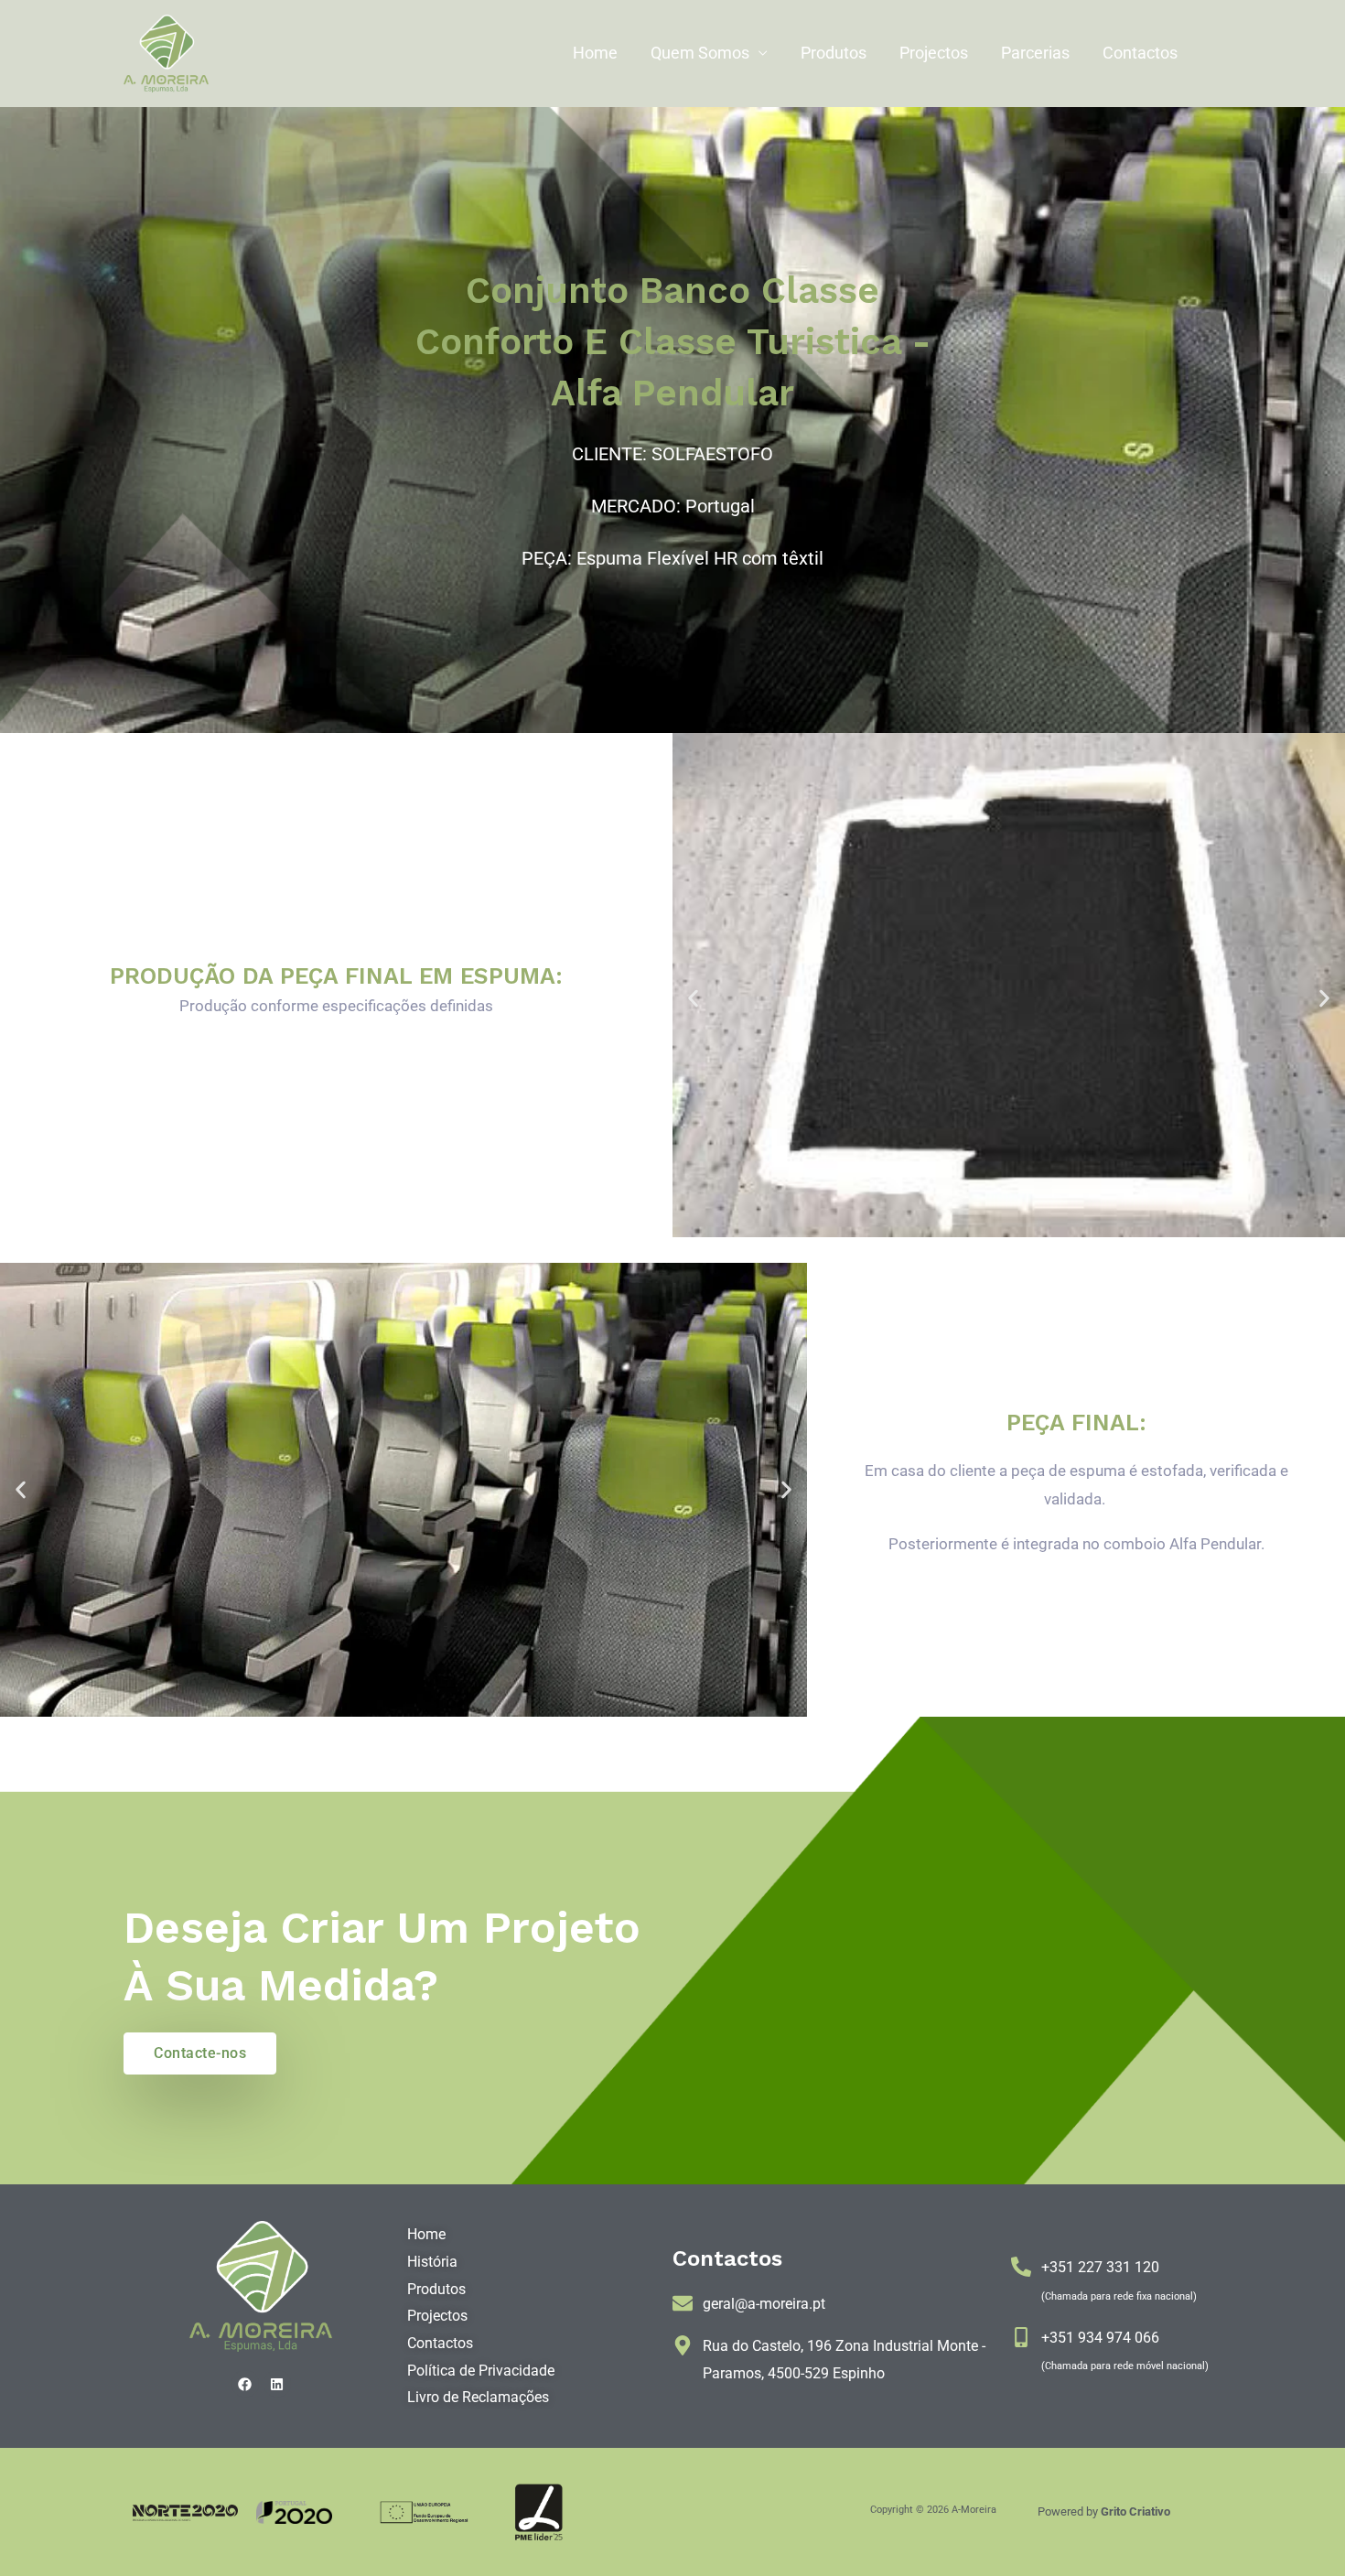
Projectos (934, 53)
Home (595, 53)
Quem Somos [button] (700, 53)
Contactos (1140, 53)
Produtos (834, 53)
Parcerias (1035, 53)
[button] (693, 998)
